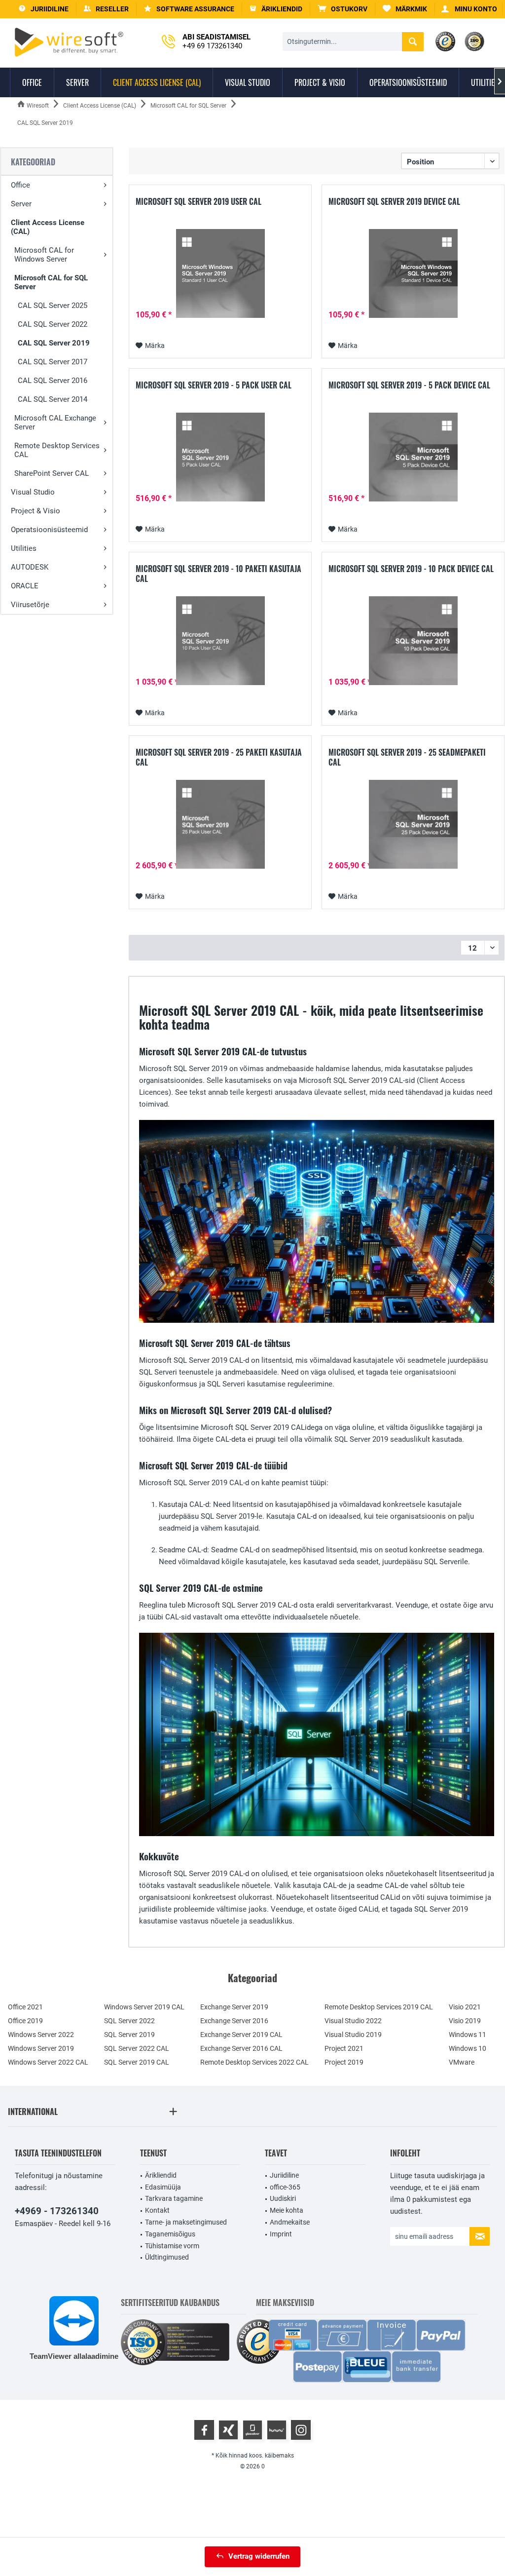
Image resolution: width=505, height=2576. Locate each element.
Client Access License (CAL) (48, 227)
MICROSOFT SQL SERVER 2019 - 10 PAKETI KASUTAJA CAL (218, 574)
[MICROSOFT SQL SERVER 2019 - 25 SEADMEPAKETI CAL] (413, 824)
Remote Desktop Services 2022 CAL (254, 2062)
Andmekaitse (290, 2222)
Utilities (24, 548)
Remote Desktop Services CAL (57, 450)
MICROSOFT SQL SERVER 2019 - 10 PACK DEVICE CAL (411, 569)
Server (21, 204)
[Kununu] (277, 2430)
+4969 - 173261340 (57, 2211)
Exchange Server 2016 (234, 2021)
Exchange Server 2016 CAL (241, 2048)
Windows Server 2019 (41, 2048)
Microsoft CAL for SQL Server (51, 282)
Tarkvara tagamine (174, 2198)
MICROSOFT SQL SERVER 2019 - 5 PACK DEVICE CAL (409, 385)
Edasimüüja (163, 2187)
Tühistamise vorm (172, 2246)
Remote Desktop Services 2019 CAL (379, 2007)
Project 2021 (344, 2048)
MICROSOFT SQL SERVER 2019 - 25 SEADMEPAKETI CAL (407, 757)
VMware (462, 2062)
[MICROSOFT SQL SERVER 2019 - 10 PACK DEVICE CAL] (413, 641)
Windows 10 (468, 2048)
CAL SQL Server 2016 (53, 381)
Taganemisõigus (170, 2234)
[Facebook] (204, 2430)
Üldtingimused (167, 2257)
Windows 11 (468, 2035)
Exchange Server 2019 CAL (241, 2035)
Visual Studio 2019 (353, 2035)
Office (20, 185)
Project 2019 (344, 2062)
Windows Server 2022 (41, 2035)
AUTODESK (30, 567)
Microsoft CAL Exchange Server (55, 423)
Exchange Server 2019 (234, 2007)
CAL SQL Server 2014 (53, 399)
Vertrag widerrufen (259, 2556)
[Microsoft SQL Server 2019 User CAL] (220, 273)
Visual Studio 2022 (353, 2021)
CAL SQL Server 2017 (53, 362)
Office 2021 (25, 2007)
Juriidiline (284, 2175)
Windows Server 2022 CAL (48, 2062)
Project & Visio (36, 511)
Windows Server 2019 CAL (144, 2007)
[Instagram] (301, 2430)
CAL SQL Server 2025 (53, 306)
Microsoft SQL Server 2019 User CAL (198, 202)
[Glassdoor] (252, 2430)
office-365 (285, 2187)
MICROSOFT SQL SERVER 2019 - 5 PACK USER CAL (214, 385)
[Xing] (228, 2430)
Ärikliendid (161, 2175)
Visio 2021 (465, 2007)
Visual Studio (33, 492)
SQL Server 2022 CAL (137, 2048)
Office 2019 (25, 2021)
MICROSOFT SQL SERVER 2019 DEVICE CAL (394, 202)
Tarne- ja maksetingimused (186, 2222)
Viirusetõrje (30, 605)
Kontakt (157, 2210)
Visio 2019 (465, 2021)
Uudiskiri (283, 2198)
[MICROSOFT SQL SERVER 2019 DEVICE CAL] (413, 273)
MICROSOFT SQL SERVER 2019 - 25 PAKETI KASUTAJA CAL (219, 757)
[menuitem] (343, 9)
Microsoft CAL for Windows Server (44, 255)
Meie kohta (287, 2210)
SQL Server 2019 (129, 2035)
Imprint (281, 2234)
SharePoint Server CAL (52, 473)
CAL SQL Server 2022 (53, 324)
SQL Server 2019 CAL (137, 2062)
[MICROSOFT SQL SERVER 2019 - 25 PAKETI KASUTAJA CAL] (220, 824)
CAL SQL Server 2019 (54, 343)
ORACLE (25, 586)
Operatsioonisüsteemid (49, 530)
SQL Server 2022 (129, 2021)
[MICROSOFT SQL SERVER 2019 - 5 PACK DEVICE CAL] (413, 457)
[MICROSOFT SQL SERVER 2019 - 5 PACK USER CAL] (220, 457)
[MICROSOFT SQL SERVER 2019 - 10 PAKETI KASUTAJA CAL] (220, 641)
